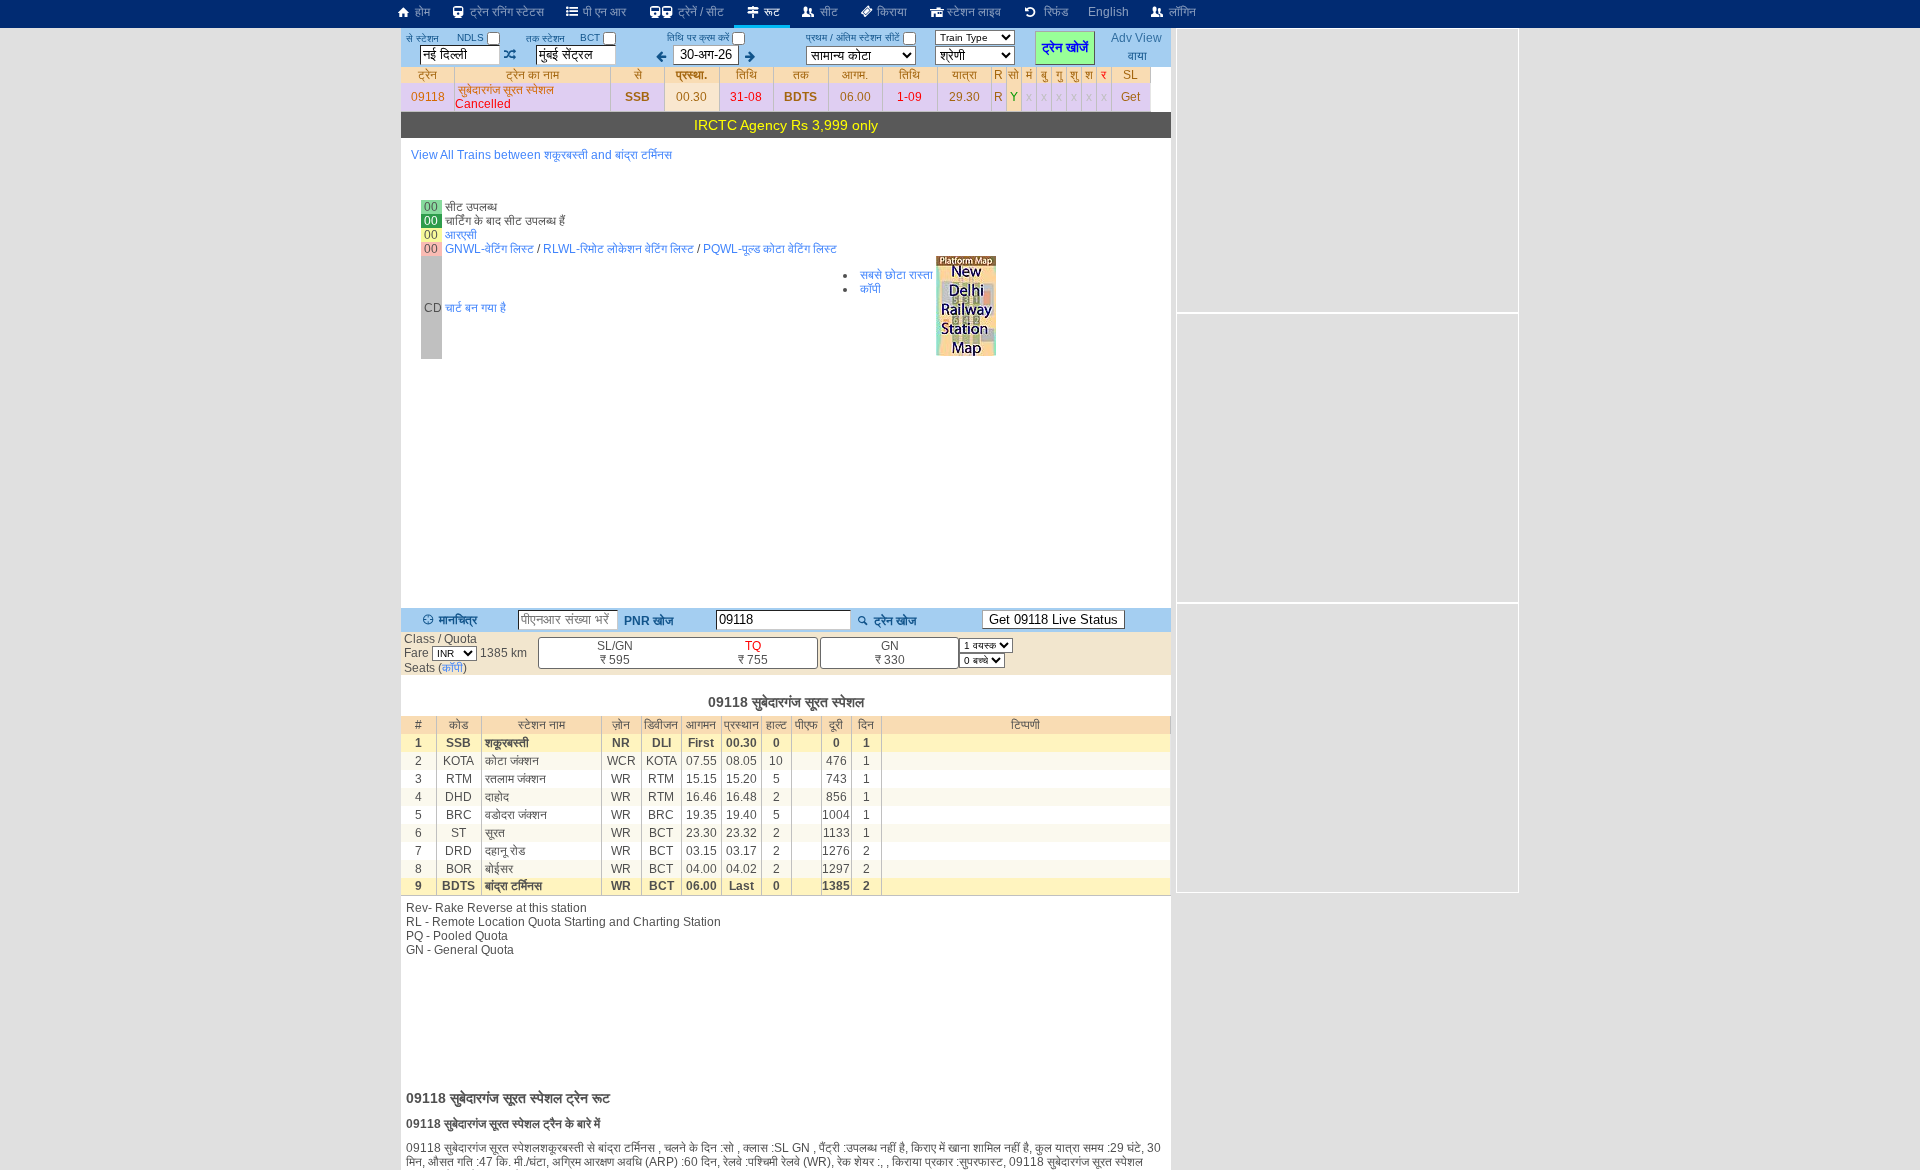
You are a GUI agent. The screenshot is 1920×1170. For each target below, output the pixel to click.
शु (1074, 75)
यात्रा (964, 75)
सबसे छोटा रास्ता (896, 275)
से (638, 75)
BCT (591, 37)
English (1108, 12)
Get (1130, 97)
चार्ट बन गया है (475, 308)
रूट (770, 12)
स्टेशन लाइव (972, 12)
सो (1013, 75)
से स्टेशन (422, 38)
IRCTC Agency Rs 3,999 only (786, 125)
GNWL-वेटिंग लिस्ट (489, 249)
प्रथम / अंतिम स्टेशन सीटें (853, 37)
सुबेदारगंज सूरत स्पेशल (506, 90)
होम (421, 12)
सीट (827, 12)
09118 (428, 97)
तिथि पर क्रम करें (698, 37)
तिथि (746, 75)
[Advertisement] (786, 1017)
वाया (1137, 55)
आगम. (855, 75)
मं (1029, 75)
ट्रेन (427, 75)
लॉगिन (1181, 12)
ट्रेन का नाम (532, 75)
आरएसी (461, 235)
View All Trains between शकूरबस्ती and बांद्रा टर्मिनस (541, 155)
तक (801, 75)
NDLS (472, 37)
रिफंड (1053, 12)
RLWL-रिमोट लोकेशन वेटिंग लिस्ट (618, 249)
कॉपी (870, 289)
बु (1044, 75)
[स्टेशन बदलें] (510, 55)
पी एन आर (603, 12)
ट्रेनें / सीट (699, 12)
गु (1059, 75)
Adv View (1137, 38)
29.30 (964, 97)
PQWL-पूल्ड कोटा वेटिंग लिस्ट (770, 249)
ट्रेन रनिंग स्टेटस (505, 12)
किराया (890, 12)
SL (1130, 75)
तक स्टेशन (545, 38)
